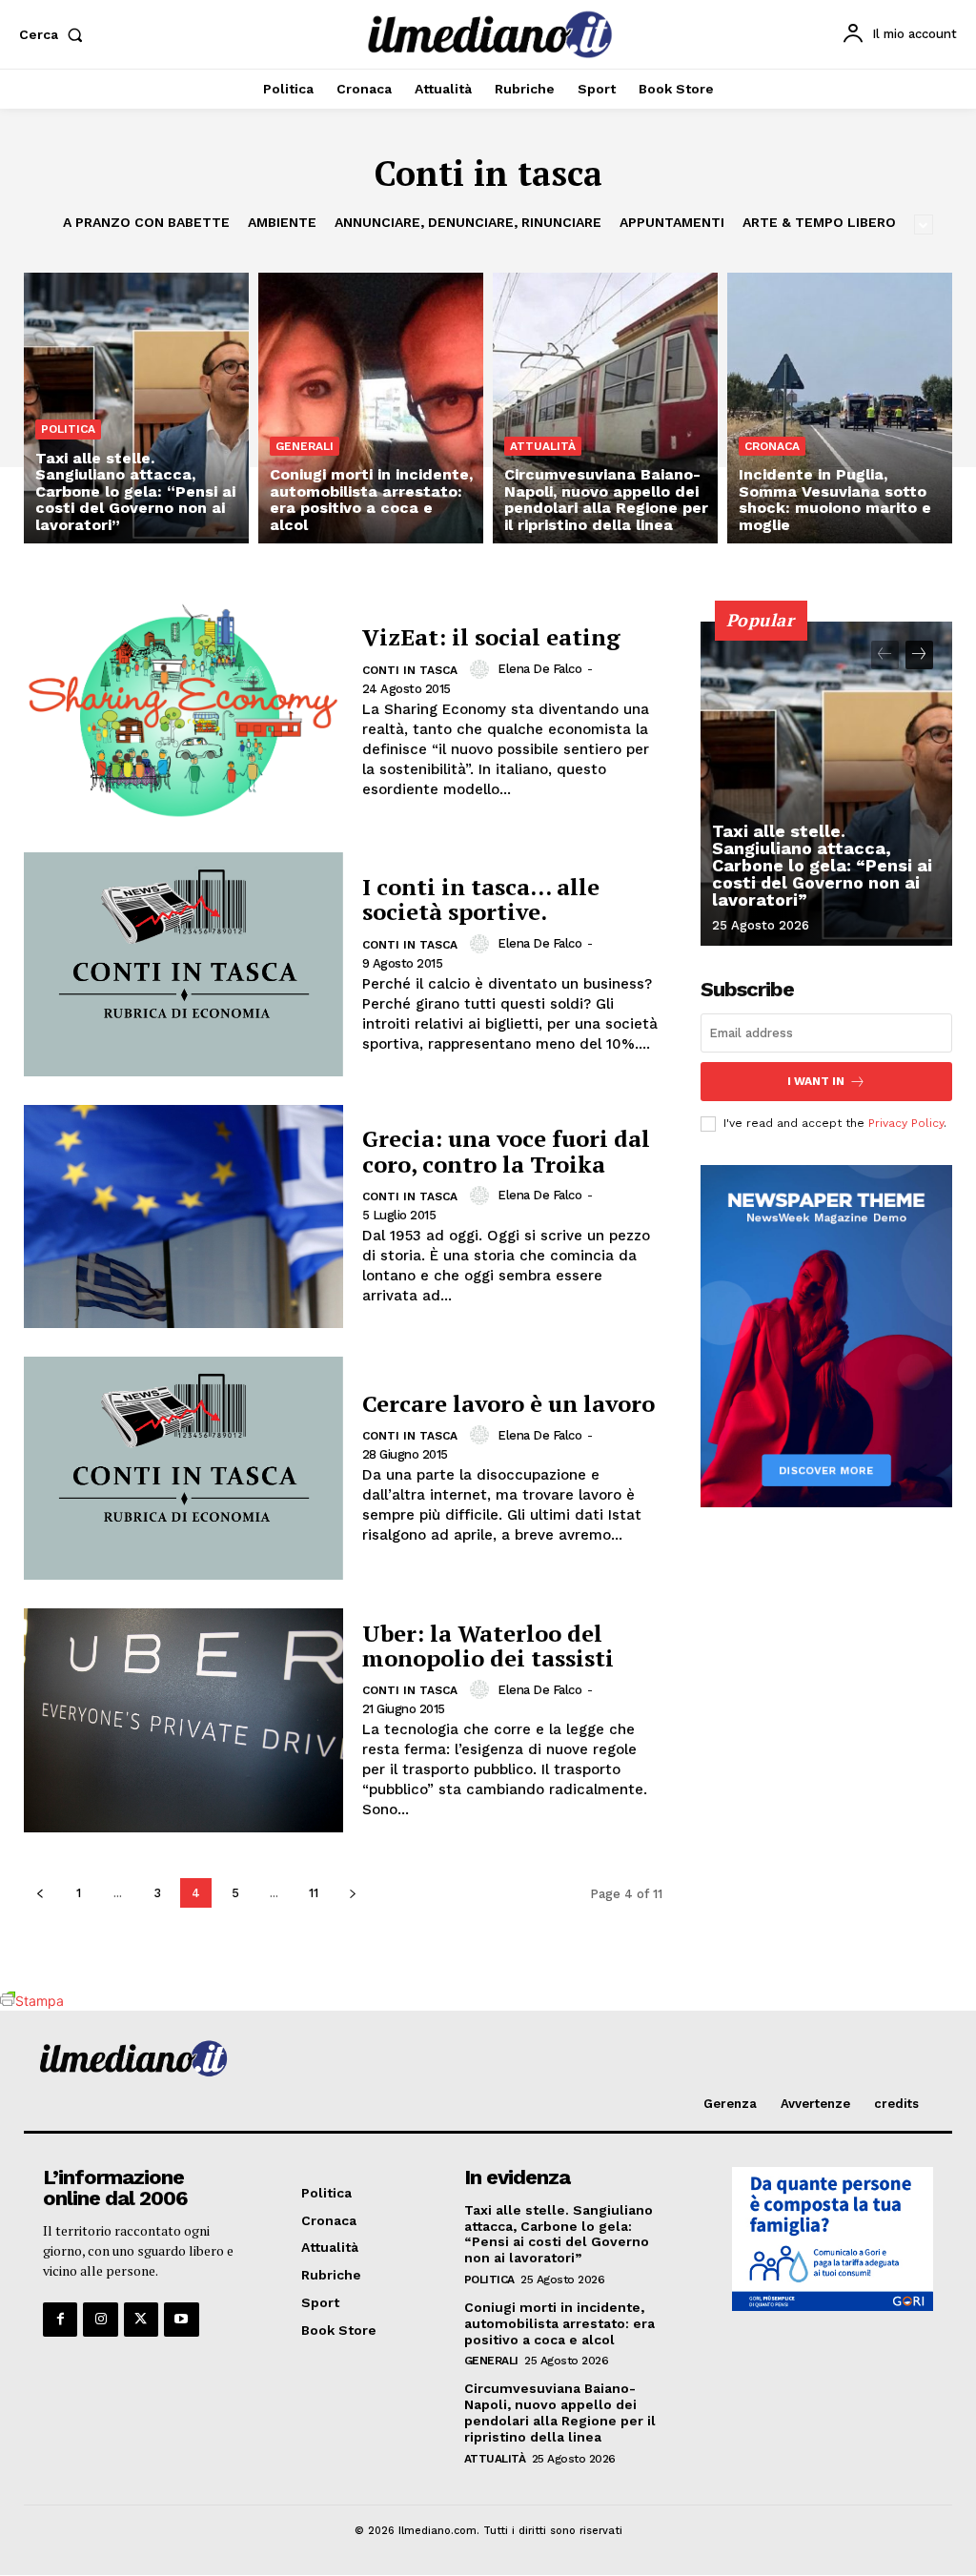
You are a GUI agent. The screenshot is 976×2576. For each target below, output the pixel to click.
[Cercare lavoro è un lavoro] (183, 1468)
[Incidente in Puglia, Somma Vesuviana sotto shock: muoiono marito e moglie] (840, 408)
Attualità (543, 446)
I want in (816, 1081)
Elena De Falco (539, 669)
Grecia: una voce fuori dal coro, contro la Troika (506, 1151)
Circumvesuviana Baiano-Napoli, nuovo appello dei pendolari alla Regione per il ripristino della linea (560, 2412)
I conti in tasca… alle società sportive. (481, 899)
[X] (141, 2320)
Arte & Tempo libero (819, 222)
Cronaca (772, 446)
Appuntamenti (672, 222)
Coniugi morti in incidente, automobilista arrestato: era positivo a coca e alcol (559, 2323)
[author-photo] (482, 669)
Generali (305, 446)
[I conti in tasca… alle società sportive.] (183, 964)
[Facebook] (60, 2320)
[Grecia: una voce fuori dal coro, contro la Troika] (183, 1216)
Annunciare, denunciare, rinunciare (468, 222)
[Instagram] (100, 2320)
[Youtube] (181, 2320)
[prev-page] (40, 1893)
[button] (55, 34)
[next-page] (352, 1893)
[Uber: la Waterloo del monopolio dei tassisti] (183, 1720)
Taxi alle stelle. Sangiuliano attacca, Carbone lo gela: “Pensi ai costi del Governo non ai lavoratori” (822, 865)
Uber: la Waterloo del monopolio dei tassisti (488, 1646)
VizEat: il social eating (491, 637)
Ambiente (282, 222)
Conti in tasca (410, 670)
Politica (68, 429)
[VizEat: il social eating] (183, 712)
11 (314, 1893)
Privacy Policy (906, 1123)
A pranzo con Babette (146, 222)
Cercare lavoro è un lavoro (508, 1403)
